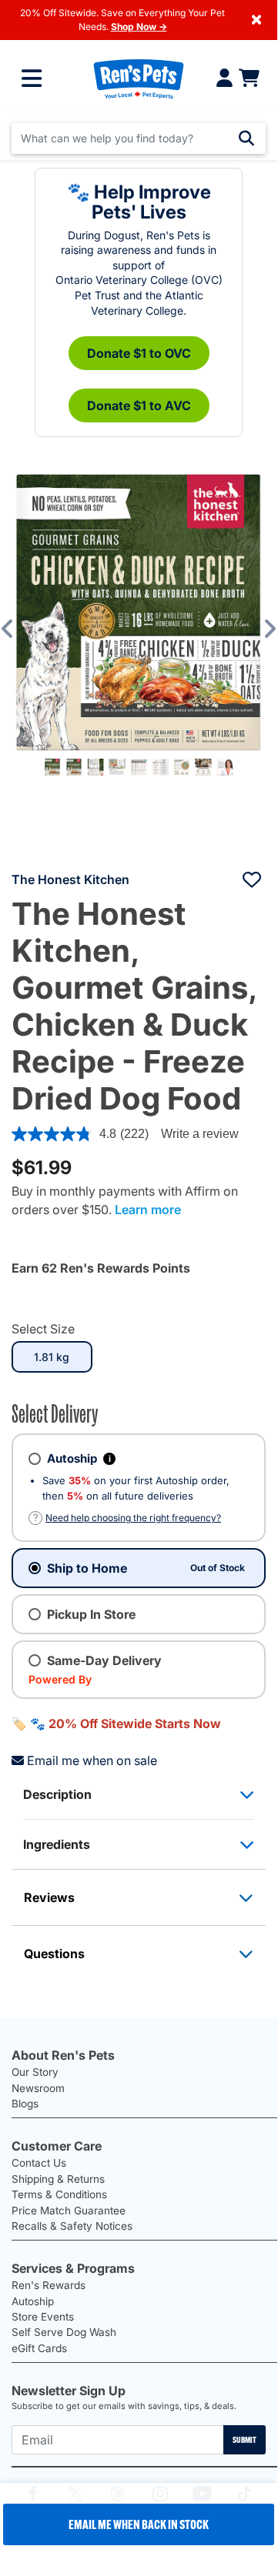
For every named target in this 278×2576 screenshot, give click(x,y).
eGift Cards (39, 2348)
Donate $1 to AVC (139, 405)
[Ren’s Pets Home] (139, 78)
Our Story (35, 2072)
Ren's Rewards (49, 2285)
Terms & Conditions (59, 2194)
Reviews (49, 1897)
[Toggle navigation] (32, 78)
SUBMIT (245, 2440)
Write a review (200, 1134)
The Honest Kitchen (70, 879)
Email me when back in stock (139, 2524)
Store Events (43, 2317)
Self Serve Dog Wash (64, 2332)
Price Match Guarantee (69, 2211)
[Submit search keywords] (246, 138)
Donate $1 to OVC (139, 353)
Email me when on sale (92, 1760)
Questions (54, 1954)
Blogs (25, 2104)
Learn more (148, 1210)
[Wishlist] (252, 879)
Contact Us (39, 2163)
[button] (18, 629)
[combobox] (139, 138)
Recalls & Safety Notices (72, 2226)
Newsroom (38, 2088)
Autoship (33, 2301)
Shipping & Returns (58, 2179)
